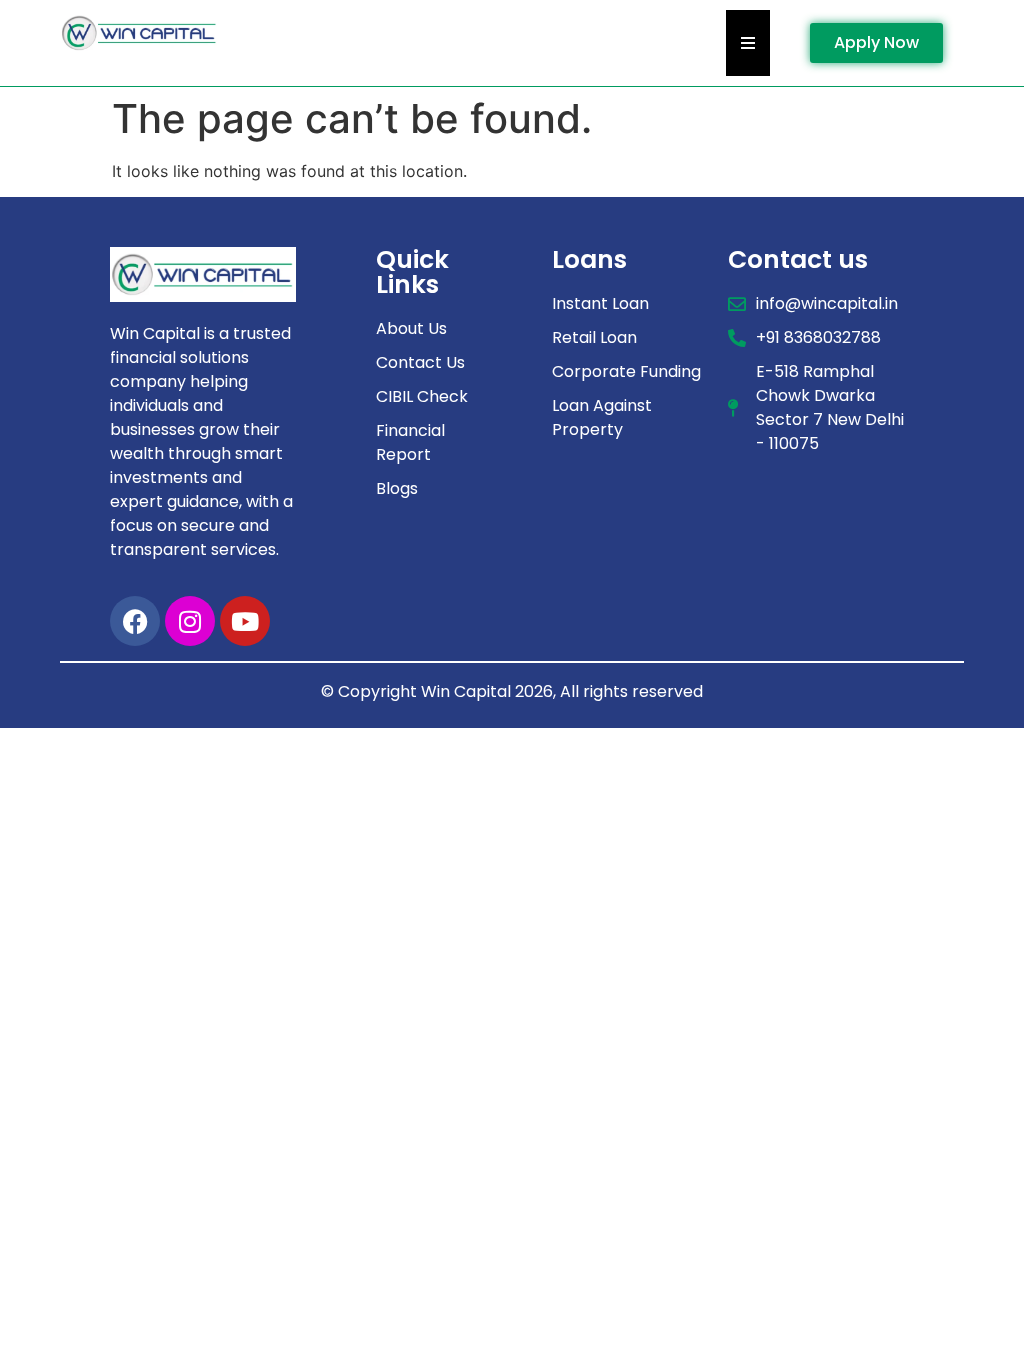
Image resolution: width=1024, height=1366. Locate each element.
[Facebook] (135, 621)
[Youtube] (245, 621)
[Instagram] (190, 621)
